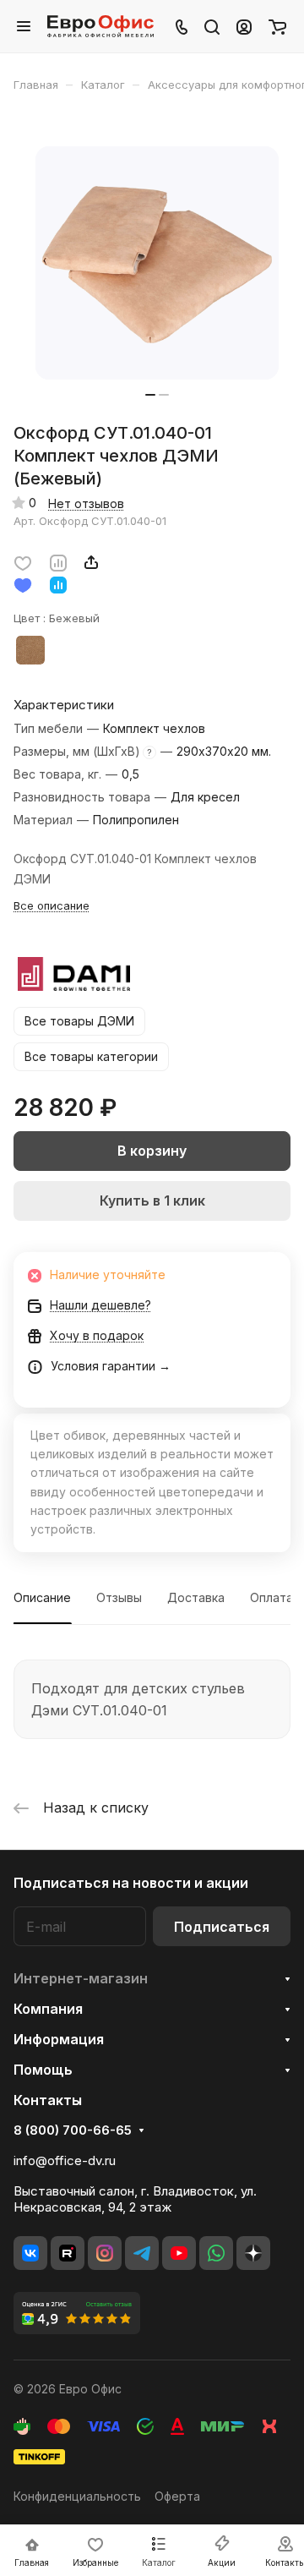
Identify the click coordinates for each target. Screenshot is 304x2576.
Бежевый (30, 650)
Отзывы (119, 1597)
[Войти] (244, 26)
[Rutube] (68, 2253)
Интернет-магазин (81, 1978)
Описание (42, 1597)
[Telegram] (142, 2253)
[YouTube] (179, 2253)
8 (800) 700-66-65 (73, 2130)
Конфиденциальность (77, 2496)
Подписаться (222, 1927)
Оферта (177, 2496)
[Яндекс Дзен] (253, 2253)
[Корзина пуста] (277, 26)
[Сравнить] (58, 562)
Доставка (196, 1597)
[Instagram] (105, 2253)
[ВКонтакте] (30, 2253)
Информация (59, 2039)
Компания (48, 2009)
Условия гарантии (103, 1366)
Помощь (43, 2070)
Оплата (271, 1597)
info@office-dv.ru (65, 2160)
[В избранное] (23, 562)
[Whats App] (216, 2253)
